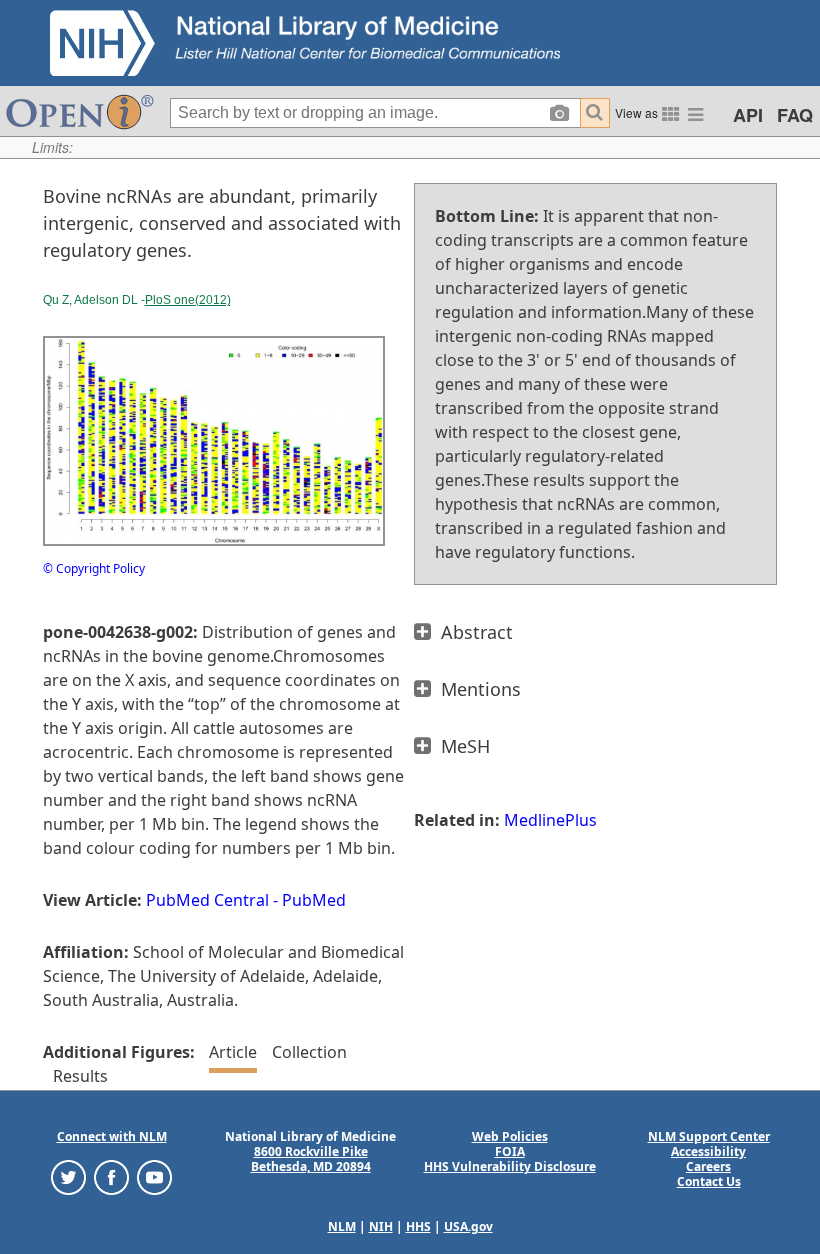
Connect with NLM (112, 1136)
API (748, 115)
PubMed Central (207, 900)
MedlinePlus (550, 820)
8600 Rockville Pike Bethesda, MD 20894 (311, 1159)
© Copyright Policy (94, 568)
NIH (381, 1226)
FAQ (795, 115)
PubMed (314, 900)
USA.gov (468, 1226)
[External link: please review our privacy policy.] (68, 1176)
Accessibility (708, 1151)
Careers (708, 1166)
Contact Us (709, 1181)
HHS (418, 1226)
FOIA (510, 1151)
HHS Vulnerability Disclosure (510, 1166)
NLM (342, 1226)
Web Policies (510, 1136)
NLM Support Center (709, 1136)
